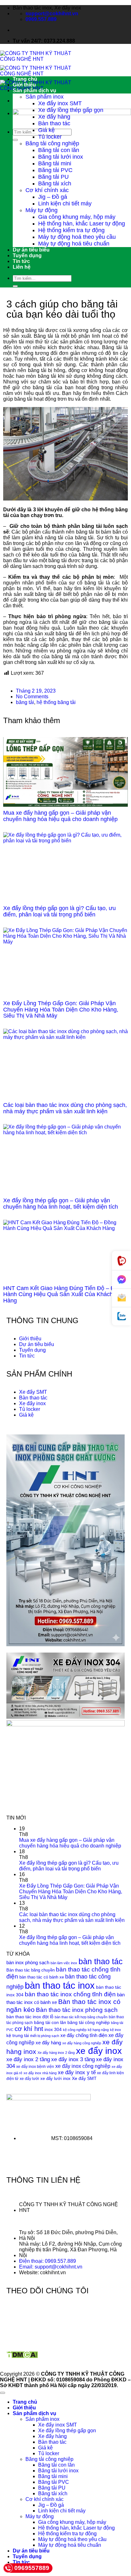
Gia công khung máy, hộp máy (77, 217)
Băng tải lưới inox (61, 157)
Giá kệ (46, 130)
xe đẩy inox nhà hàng (40, 2073)
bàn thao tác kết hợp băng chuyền (81, 2017)
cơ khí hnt (29, 2029)
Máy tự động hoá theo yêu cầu (77, 237)
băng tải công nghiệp (89, 2023)
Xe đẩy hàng (54, 117)
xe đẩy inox (99, 2051)
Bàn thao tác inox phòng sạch (77, 2010)
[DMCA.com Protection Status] (22, 2357)
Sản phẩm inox (45, 97)
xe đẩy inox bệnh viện (35, 2067)
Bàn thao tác (54, 123)
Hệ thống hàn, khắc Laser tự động (82, 224)
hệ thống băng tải (56, 702)
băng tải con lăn (50, 2023)
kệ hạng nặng (98, 2030)
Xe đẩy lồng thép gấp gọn (71, 110)
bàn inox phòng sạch (28, 1962)
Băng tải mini (55, 163)
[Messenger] (121, 1280)
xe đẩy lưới (29, 2079)
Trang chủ (25, 79)
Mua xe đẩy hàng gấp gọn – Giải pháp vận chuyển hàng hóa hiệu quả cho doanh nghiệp (60, 816)
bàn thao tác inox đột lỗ (30, 2017)
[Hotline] (121, 1261)
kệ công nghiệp (75, 2030)
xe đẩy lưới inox (55, 2079)
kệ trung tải (18, 2036)
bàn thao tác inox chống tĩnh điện (70, 1994)
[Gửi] (15, 140)
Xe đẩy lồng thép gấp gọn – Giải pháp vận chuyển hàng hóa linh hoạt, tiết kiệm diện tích (61, 1204)
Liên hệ (22, 267)
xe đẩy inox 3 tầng (73, 2059)
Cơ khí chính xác (47, 190)
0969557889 (32, 2568)
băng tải (25, 702)
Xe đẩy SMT (84, 2079)
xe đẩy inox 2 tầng (28, 2059)
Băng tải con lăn (59, 150)
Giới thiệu (24, 85)
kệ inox (116, 2030)
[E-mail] (121, 1298)
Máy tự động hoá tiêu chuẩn (74, 244)
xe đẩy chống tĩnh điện (84, 2035)
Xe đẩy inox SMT (60, 103)
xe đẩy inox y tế (77, 2072)
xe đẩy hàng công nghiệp (82, 2043)
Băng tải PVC (55, 170)
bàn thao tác (101, 1961)
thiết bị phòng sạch (45, 2036)
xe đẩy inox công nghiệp (83, 2066)
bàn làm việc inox (64, 1963)
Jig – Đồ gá (53, 197)
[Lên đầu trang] (3, 2393)
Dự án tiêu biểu (31, 250)
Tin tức (21, 261)
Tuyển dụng (27, 256)
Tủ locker (50, 137)
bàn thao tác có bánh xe (42, 1977)
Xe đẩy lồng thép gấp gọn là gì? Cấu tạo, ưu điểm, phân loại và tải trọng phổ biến (59, 911)
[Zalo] (121, 1316)
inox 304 (53, 2030)
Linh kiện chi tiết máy (65, 204)
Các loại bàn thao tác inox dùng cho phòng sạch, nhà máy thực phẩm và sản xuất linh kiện (65, 1108)
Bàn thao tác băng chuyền (31, 1970)
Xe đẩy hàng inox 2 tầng (56, 2053)
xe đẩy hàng (48, 2043)
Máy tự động (41, 210)
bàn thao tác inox (60, 1985)
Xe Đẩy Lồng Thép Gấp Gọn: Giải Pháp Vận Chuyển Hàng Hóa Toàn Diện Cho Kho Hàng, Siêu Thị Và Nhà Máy (61, 1010)
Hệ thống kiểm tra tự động (71, 230)
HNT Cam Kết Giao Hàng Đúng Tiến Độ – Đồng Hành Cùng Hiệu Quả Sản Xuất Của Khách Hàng (64, 1295)
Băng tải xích (55, 183)
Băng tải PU (53, 177)
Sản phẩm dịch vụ (34, 90)
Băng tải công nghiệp (52, 143)
